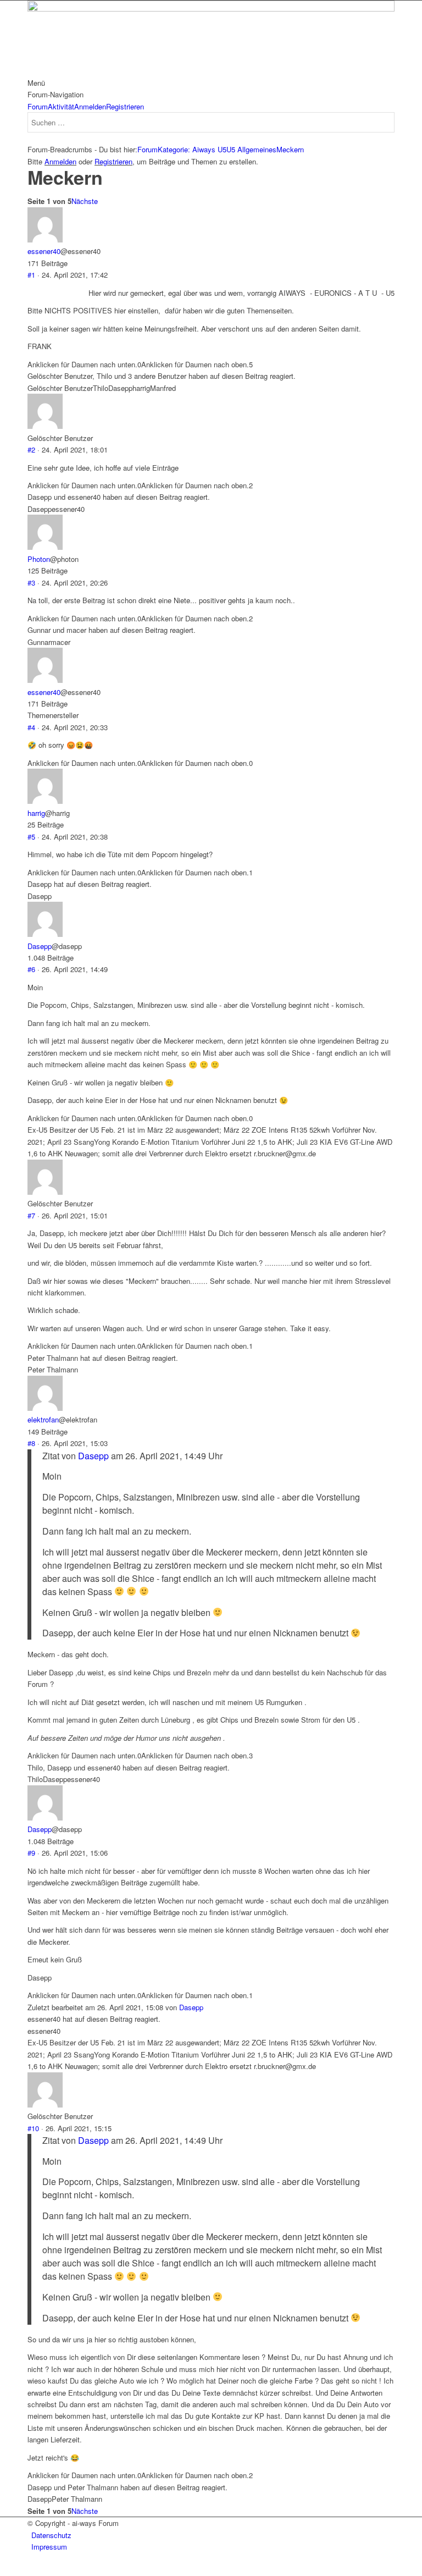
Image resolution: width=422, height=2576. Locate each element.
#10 (33, 2128)
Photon (39, 559)
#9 (31, 1853)
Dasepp (40, 946)
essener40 (44, 251)
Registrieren (125, 106)
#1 (31, 275)
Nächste (85, 201)
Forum (38, 106)
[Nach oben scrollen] (3, 2570)
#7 (31, 1215)
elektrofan (43, 1419)
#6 (31, 969)
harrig (36, 813)
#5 (31, 837)
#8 (31, 1443)
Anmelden (90, 106)
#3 (31, 583)
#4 (31, 727)
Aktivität (61, 106)
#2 (31, 449)
